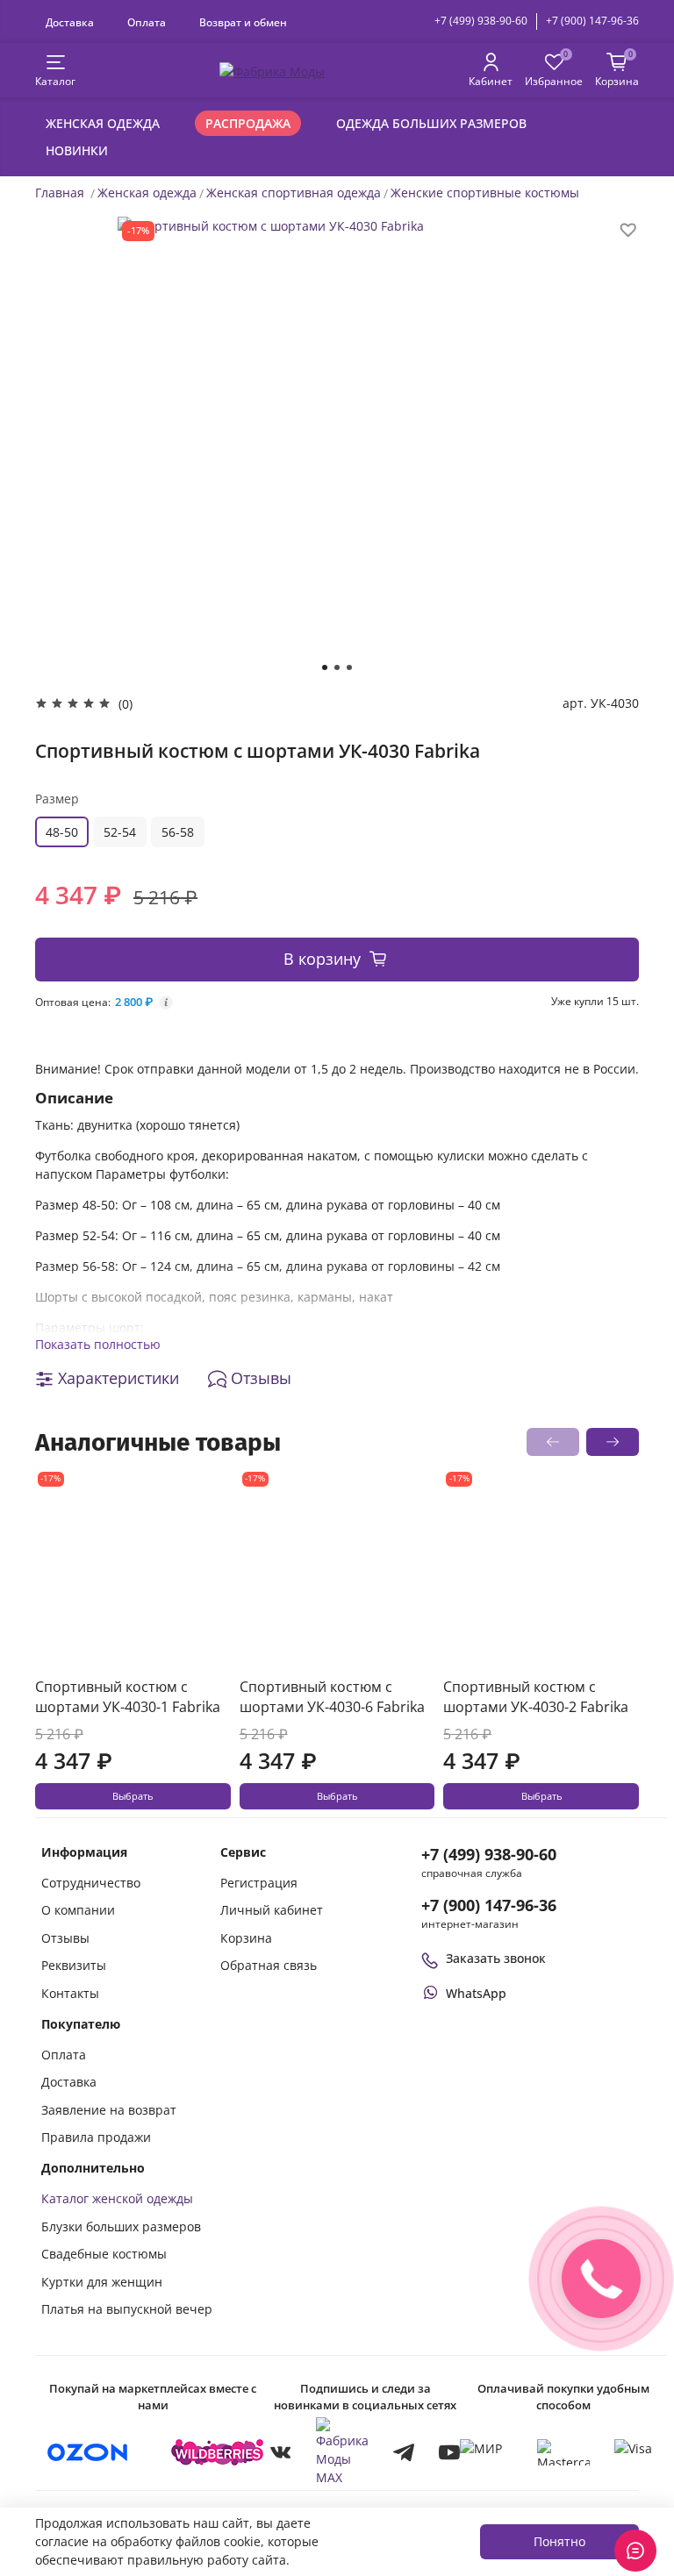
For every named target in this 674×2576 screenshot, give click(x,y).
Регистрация (259, 1883)
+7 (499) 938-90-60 (481, 21)
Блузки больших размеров (121, 2226)
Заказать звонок (496, 1958)
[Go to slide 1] (325, 667)
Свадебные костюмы (104, 2254)
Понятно (559, 2541)
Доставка (70, 22)
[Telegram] (404, 2452)
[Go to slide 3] (349, 667)
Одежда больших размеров (431, 123)
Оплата (147, 22)
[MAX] (342, 2452)
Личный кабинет (272, 1910)
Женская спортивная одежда (294, 193)
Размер (57, 799)
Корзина (246, 1938)
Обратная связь (269, 1965)
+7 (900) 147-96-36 (592, 21)
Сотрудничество (91, 1883)
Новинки (77, 150)
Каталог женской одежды (117, 2198)
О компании (78, 1910)
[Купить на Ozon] (88, 2452)
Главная (60, 193)
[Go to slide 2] (337, 667)
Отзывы (65, 1938)
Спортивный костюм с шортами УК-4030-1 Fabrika (128, 1697)
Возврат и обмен (243, 22)
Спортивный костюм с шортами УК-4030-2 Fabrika (536, 1697)
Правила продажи (96, 2137)
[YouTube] (449, 2452)
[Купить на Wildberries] (218, 2452)
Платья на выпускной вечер (127, 2309)
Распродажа (248, 123)
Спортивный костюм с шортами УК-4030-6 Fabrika (332, 1697)
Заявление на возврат (109, 2110)
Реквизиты (74, 1965)
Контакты (70, 1993)
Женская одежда (103, 123)
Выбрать (133, 1796)
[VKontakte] (281, 2452)
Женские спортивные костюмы (485, 193)
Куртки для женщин (102, 2282)
